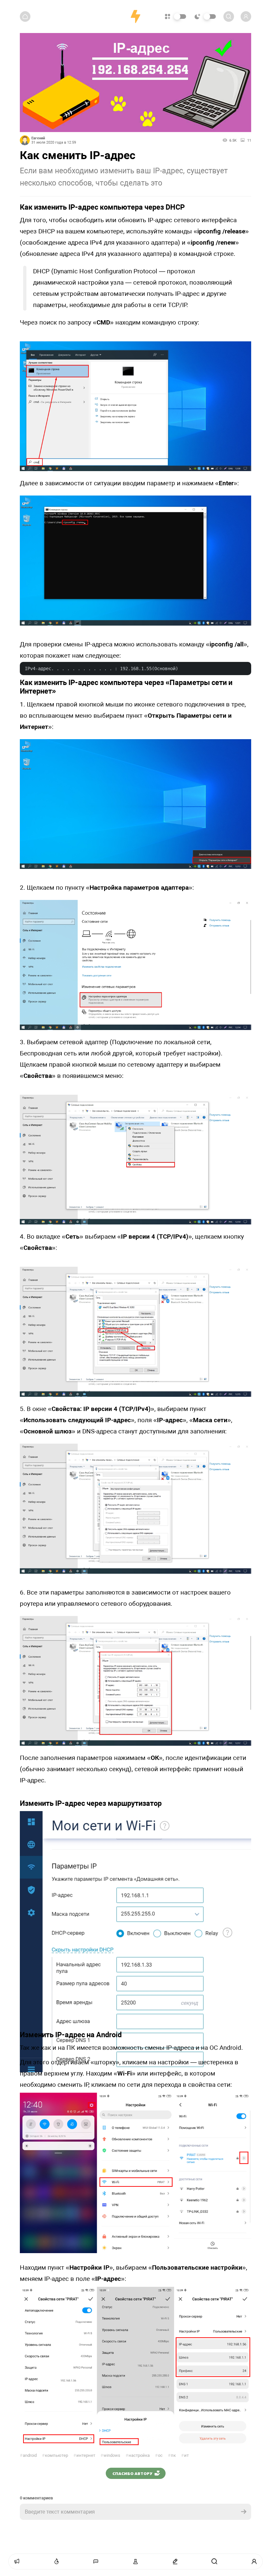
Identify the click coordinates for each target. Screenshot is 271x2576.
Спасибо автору (132, 2473)
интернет (84, 2455)
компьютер (55, 2455)
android (28, 2455)
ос (159, 2455)
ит (185, 2455)
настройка (138, 2455)
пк (172, 2455)
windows (110, 2455)
